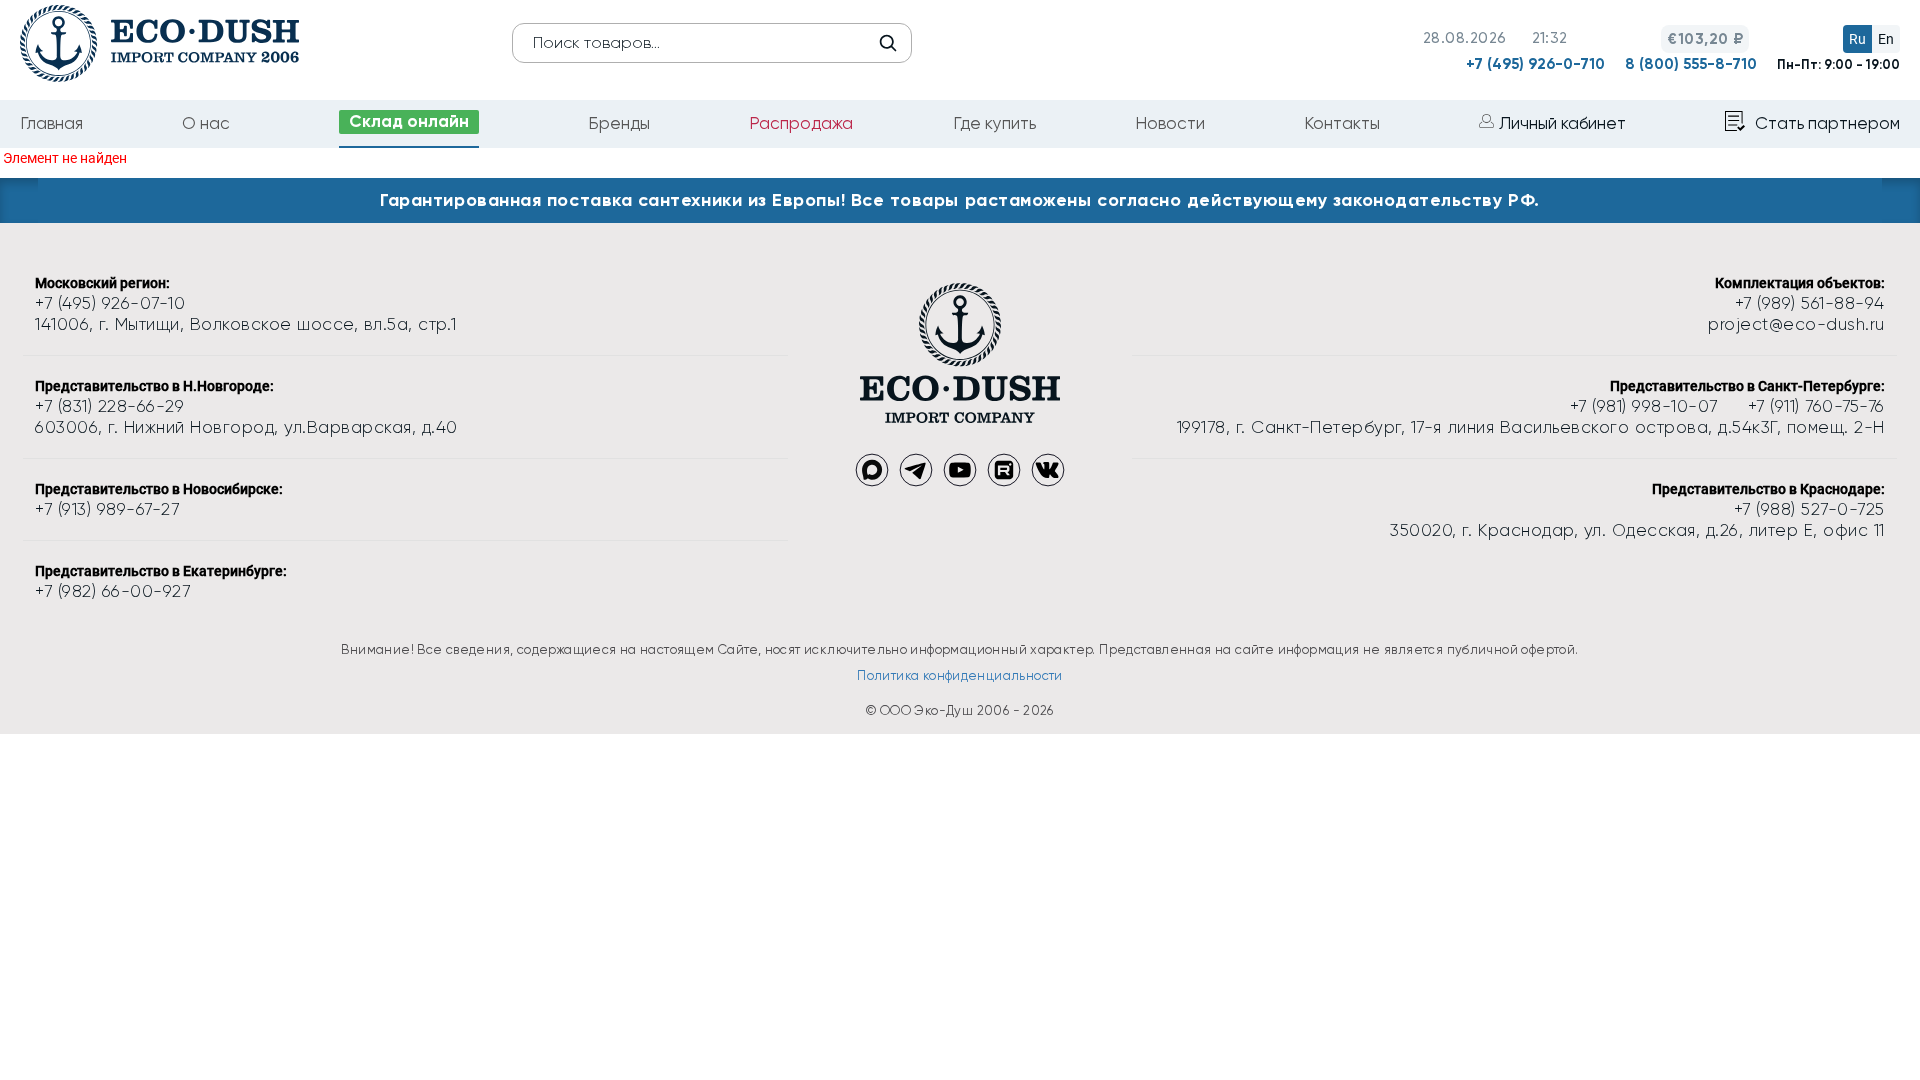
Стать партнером (1827, 123)
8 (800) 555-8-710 (1691, 64)
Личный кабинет (1562, 123)
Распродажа (801, 123)
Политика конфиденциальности (960, 675)
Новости (1170, 123)
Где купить (994, 123)
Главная (51, 123)
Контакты (1342, 123)
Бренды (619, 123)
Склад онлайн (409, 121)
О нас (206, 123)
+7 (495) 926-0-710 (1535, 64)
